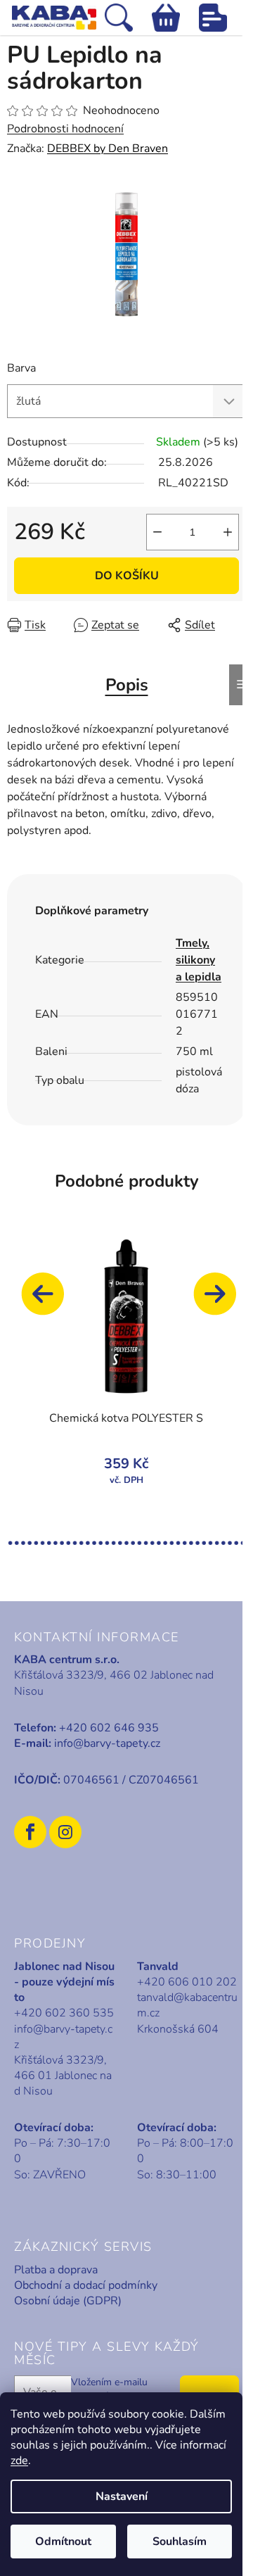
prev (49, 1301)
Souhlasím (180, 2542)
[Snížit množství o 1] (157, 532)
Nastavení (122, 2496)
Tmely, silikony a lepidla (199, 960)
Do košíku (127, 576)
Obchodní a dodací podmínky (86, 2285)
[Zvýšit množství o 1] (228, 532)
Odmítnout (63, 2542)
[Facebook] (30, 1832)
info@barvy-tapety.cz (107, 1743)
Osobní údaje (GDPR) (68, 2301)
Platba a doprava (56, 2270)
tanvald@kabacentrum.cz (187, 2005)
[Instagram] (65, 1832)
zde (19, 2461)
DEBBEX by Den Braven (108, 149)
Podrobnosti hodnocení (65, 129)
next (221, 1301)
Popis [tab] (127, 685)
